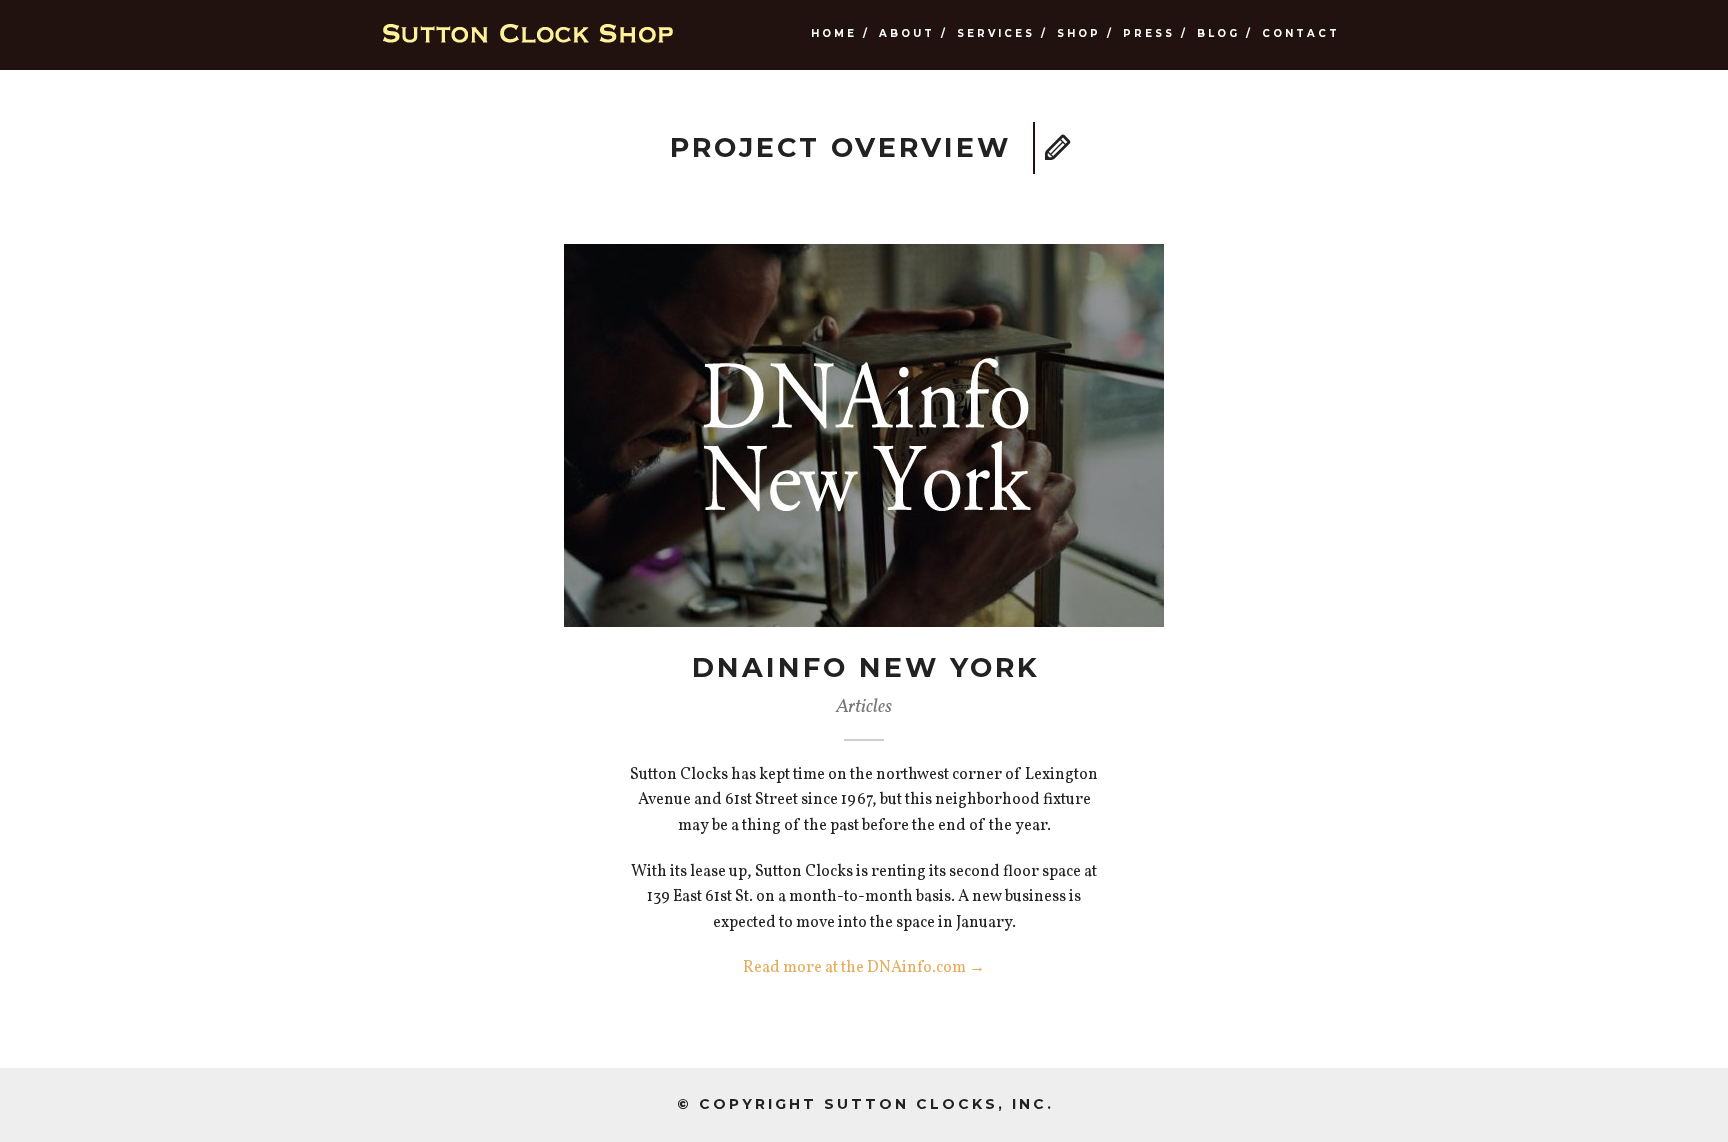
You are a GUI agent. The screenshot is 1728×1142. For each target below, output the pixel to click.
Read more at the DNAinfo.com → (864, 968)
